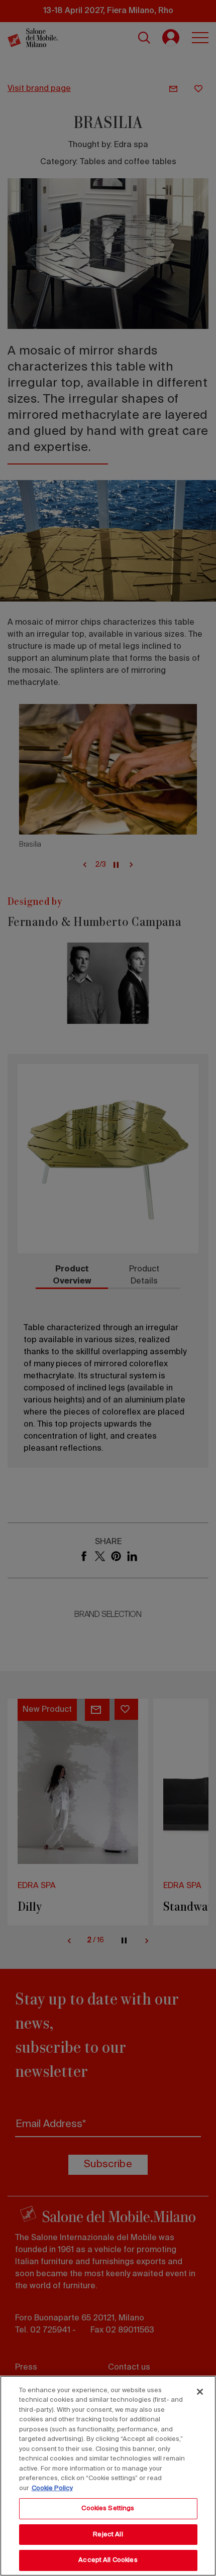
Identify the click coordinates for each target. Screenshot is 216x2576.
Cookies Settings (108, 2508)
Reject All (108, 2535)
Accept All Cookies (108, 2560)
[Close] (200, 2392)
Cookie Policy (52, 2488)
